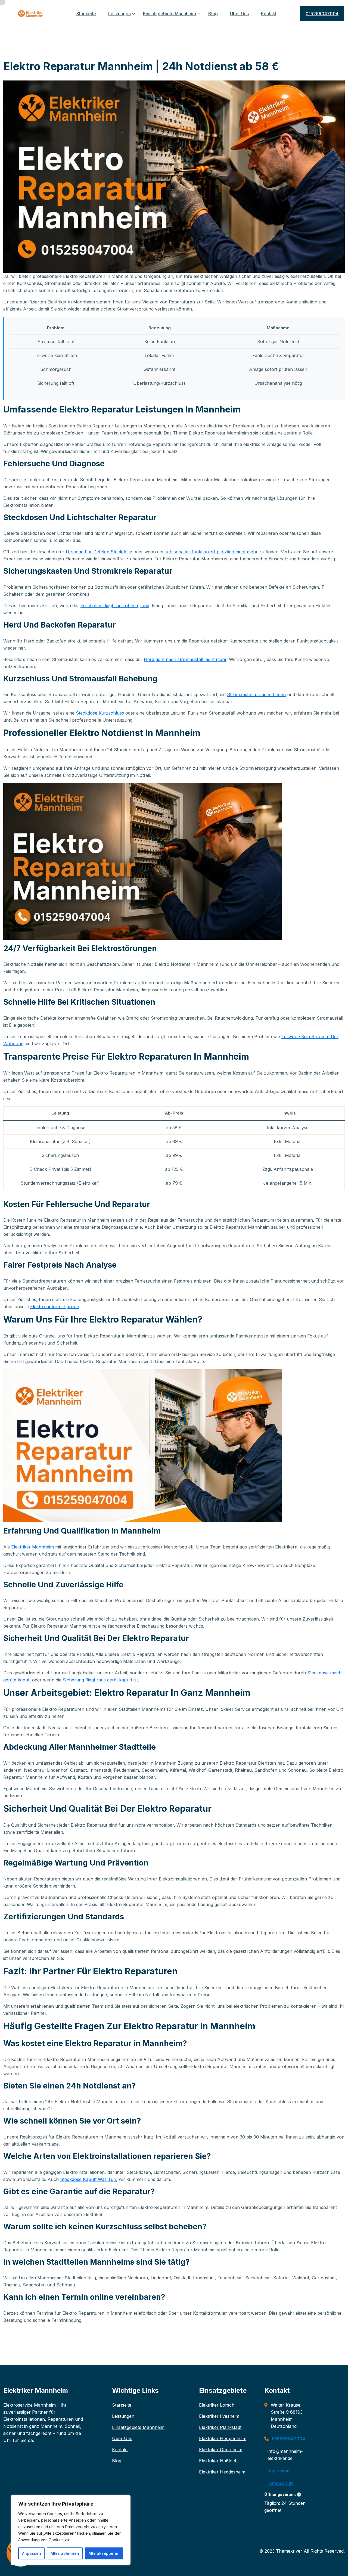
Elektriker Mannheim (32, 1547)
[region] (71, 2530)
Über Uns (239, 14)
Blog (213, 14)
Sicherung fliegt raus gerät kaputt (97, 1680)
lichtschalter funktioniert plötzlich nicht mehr (212, 552)
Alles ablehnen (65, 2553)
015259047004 (322, 14)
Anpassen (32, 2553)
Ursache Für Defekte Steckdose (99, 552)
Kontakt (269, 14)
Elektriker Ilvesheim (219, 2416)
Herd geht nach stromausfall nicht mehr (185, 659)
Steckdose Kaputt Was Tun (88, 2179)
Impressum (279, 2471)
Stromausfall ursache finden (256, 694)
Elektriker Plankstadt (220, 2427)
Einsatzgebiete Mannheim (170, 14)
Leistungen (119, 14)
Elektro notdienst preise (55, 1306)
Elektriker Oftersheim (221, 2450)
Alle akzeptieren (104, 2553)
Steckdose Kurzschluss (100, 713)
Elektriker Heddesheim (222, 2472)
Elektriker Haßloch (218, 2461)
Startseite (86, 14)
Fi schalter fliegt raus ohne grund (115, 606)
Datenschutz (281, 2483)
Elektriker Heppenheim (223, 2438)
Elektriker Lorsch (217, 2405)
